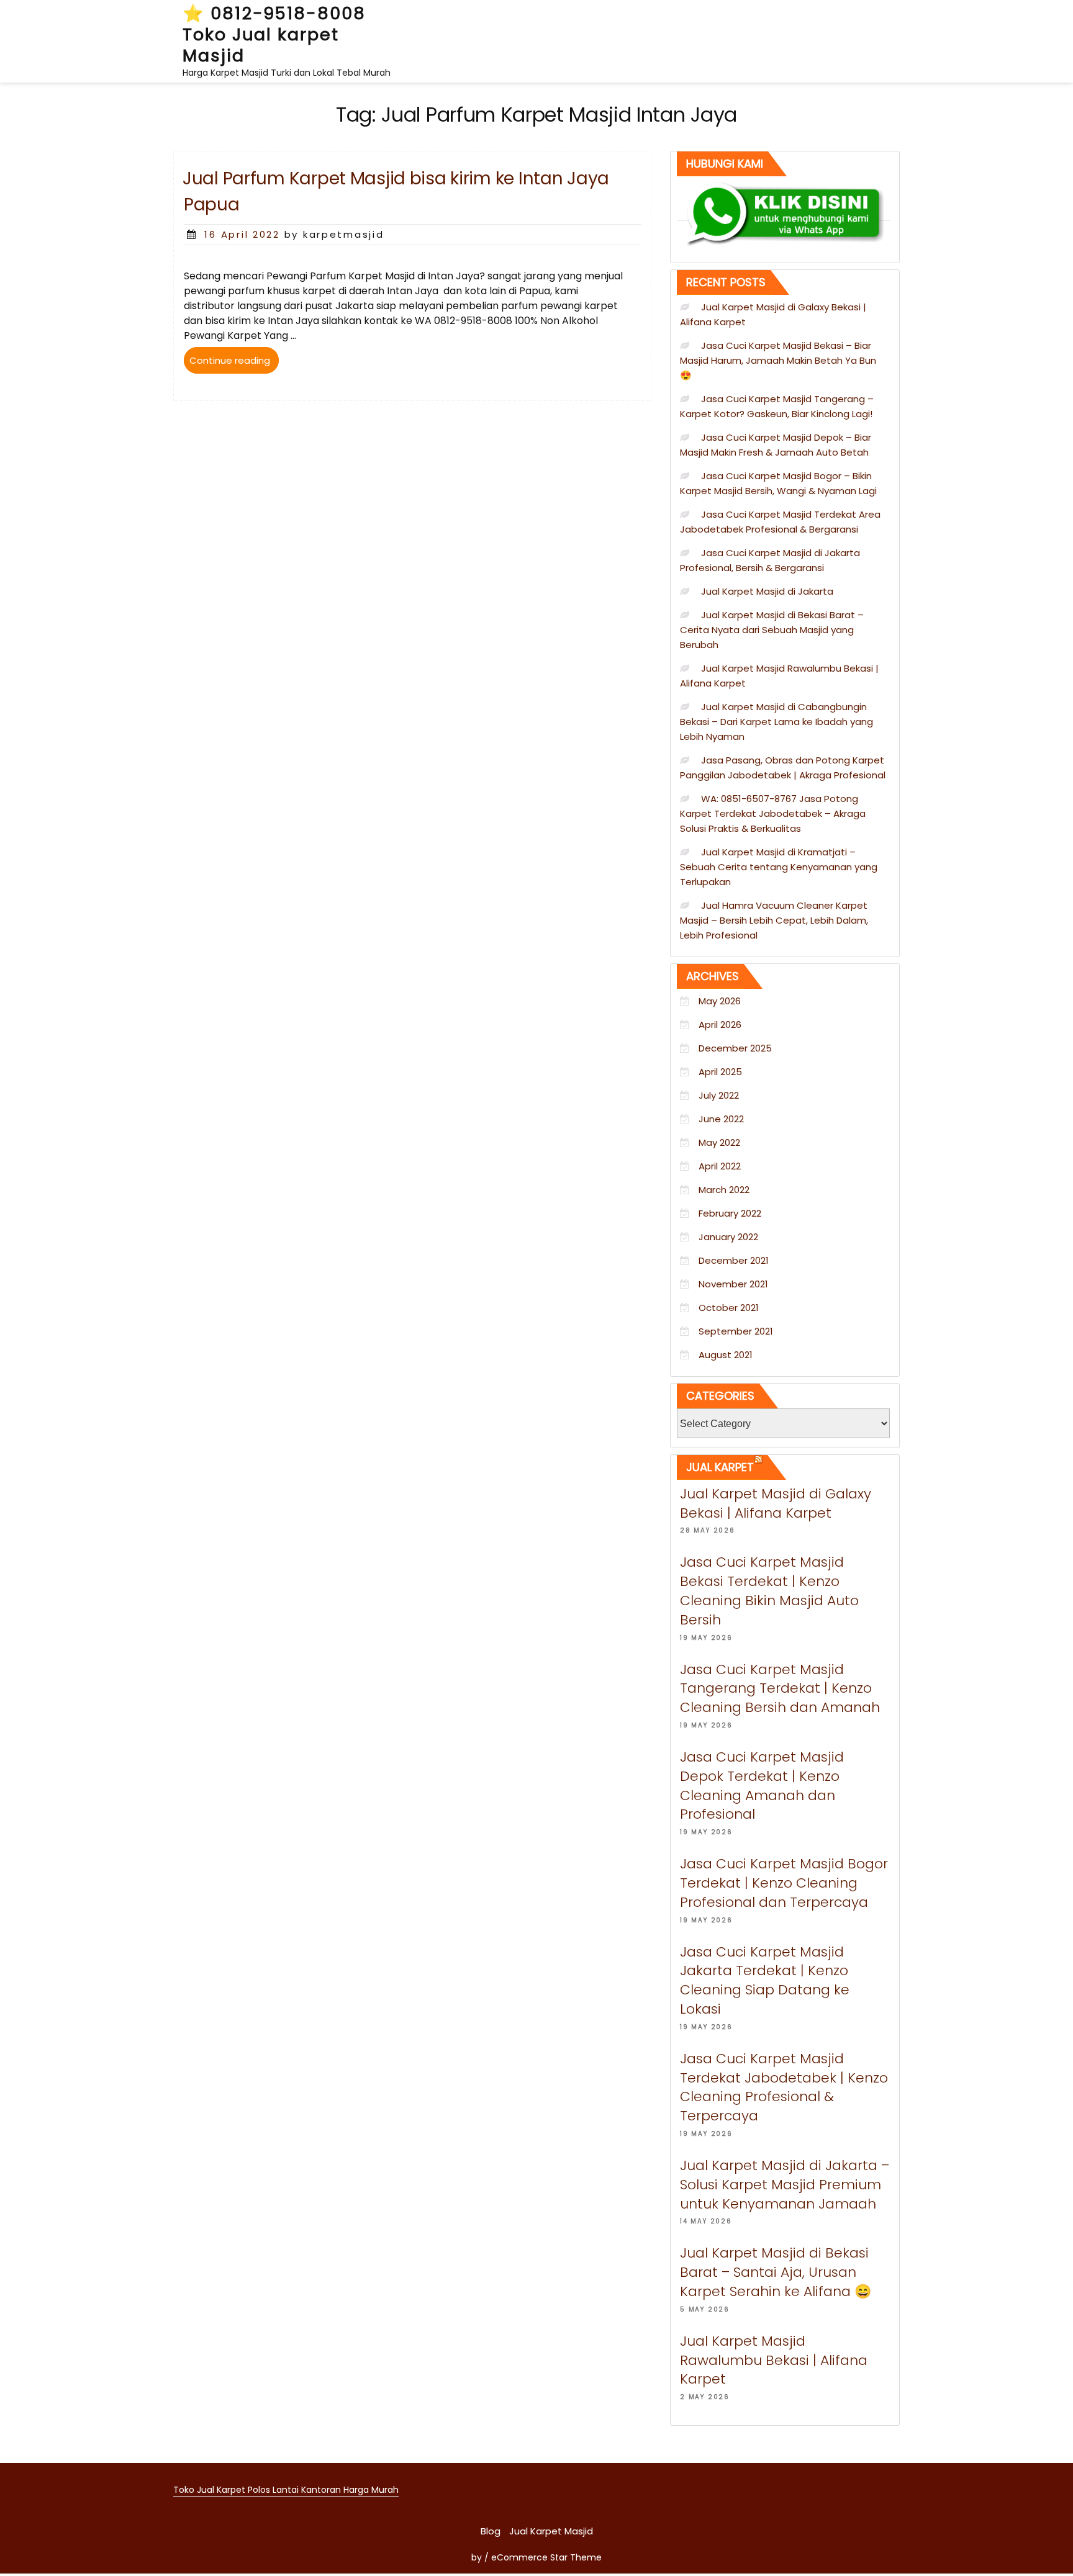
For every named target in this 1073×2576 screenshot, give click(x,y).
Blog (491, 2531)
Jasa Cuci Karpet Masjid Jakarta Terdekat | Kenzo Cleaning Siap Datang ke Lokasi (765, 1980)
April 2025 (720, 1072)
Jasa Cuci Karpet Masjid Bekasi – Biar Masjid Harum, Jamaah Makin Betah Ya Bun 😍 (778, 360)
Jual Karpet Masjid (551, 2531)
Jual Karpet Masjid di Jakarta (767, 591)
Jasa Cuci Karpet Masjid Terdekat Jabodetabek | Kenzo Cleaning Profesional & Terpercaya (784, 2087)
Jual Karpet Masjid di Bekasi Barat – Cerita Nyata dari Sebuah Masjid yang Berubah (772, 630)
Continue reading (234, 363)
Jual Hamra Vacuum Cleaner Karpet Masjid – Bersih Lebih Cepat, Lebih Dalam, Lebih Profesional (774, 920)
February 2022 (730, 1213)
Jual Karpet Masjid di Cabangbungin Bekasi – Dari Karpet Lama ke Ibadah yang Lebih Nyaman (776, 722)
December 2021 (734, 1260)
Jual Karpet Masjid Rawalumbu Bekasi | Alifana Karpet (774, 2360)
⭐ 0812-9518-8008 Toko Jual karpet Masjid (274, 34)
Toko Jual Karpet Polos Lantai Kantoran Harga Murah (286, 2490)
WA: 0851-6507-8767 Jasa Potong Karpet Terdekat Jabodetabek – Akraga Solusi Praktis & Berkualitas (773, 813)
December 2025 (735, 1048)
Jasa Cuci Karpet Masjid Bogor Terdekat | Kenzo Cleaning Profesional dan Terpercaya (784, 1883)
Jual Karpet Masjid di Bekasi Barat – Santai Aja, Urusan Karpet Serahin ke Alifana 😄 (776, 2272)
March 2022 (724, 1190)
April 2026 (720, 1025)
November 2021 (733, 1284)
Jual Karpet (720, 1467)
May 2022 (719, 1142)
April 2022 (720, 1166)
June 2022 (721, 1119)
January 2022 (728, 1237)
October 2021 (729, 1308)
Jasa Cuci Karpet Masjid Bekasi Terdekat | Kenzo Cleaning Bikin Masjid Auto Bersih (769, 1591)
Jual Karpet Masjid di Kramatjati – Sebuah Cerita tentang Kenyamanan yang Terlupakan (779, 867)
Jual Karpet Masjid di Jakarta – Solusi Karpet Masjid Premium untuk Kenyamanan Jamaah (785, 2185)
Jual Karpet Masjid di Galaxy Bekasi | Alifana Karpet (776, 1503)
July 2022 (719, 1095)
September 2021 (736, 1331)
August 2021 (726, 1355)
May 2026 (720, 1001)
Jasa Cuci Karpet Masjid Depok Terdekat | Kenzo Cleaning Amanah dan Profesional (762, 1786)
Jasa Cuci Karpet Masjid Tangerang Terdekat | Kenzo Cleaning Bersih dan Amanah (780, 1689)
